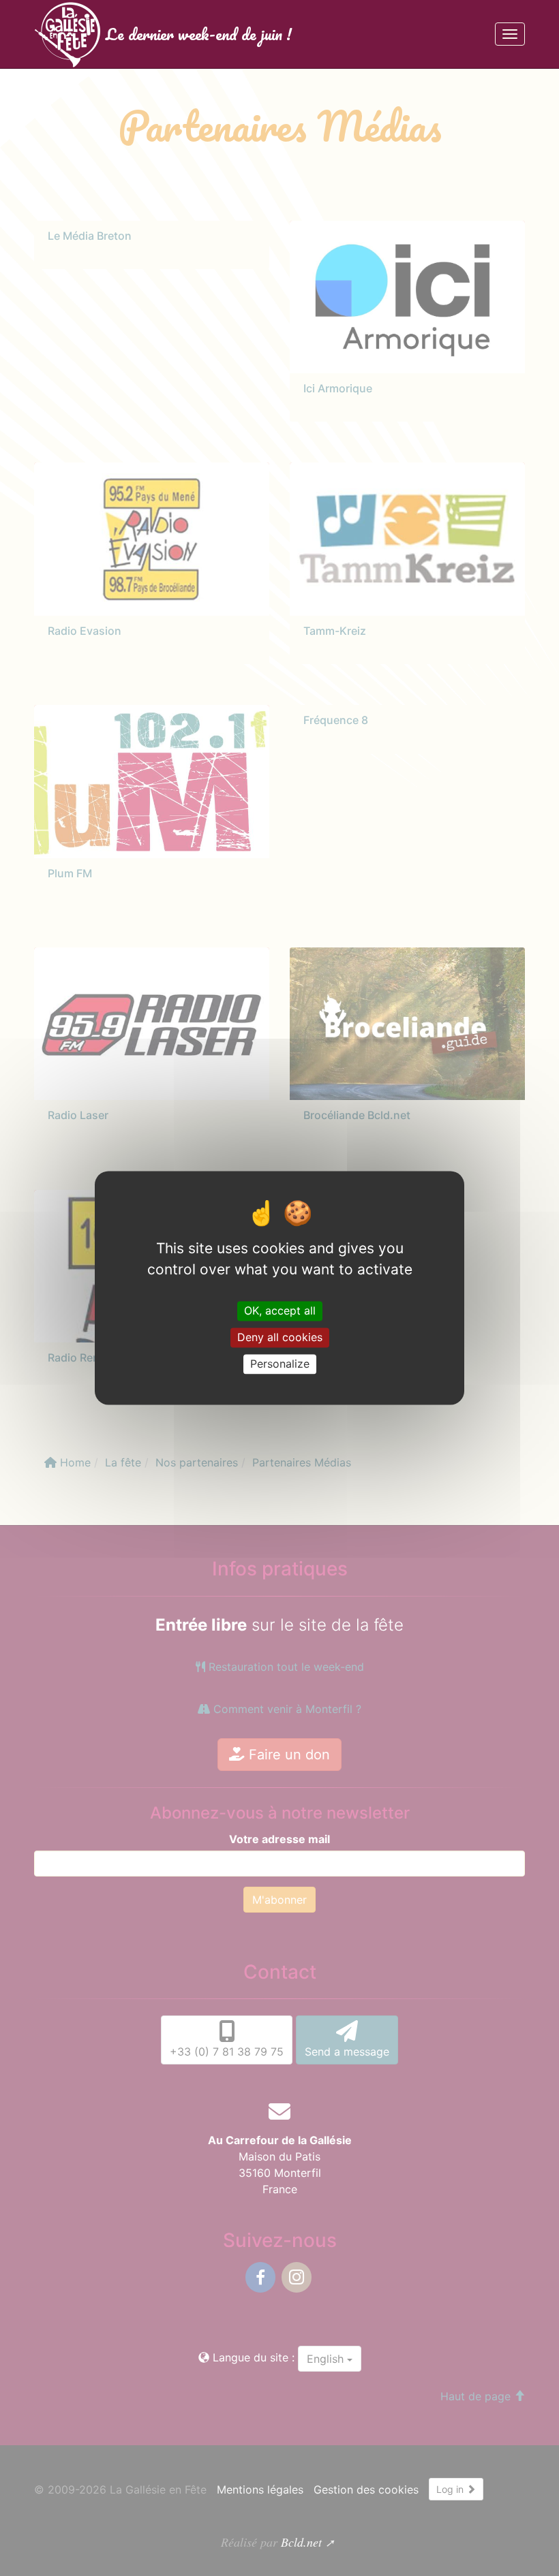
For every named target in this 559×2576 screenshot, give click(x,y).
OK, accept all (280, 1310)
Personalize (280, 1364)
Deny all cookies (280, 1337)
